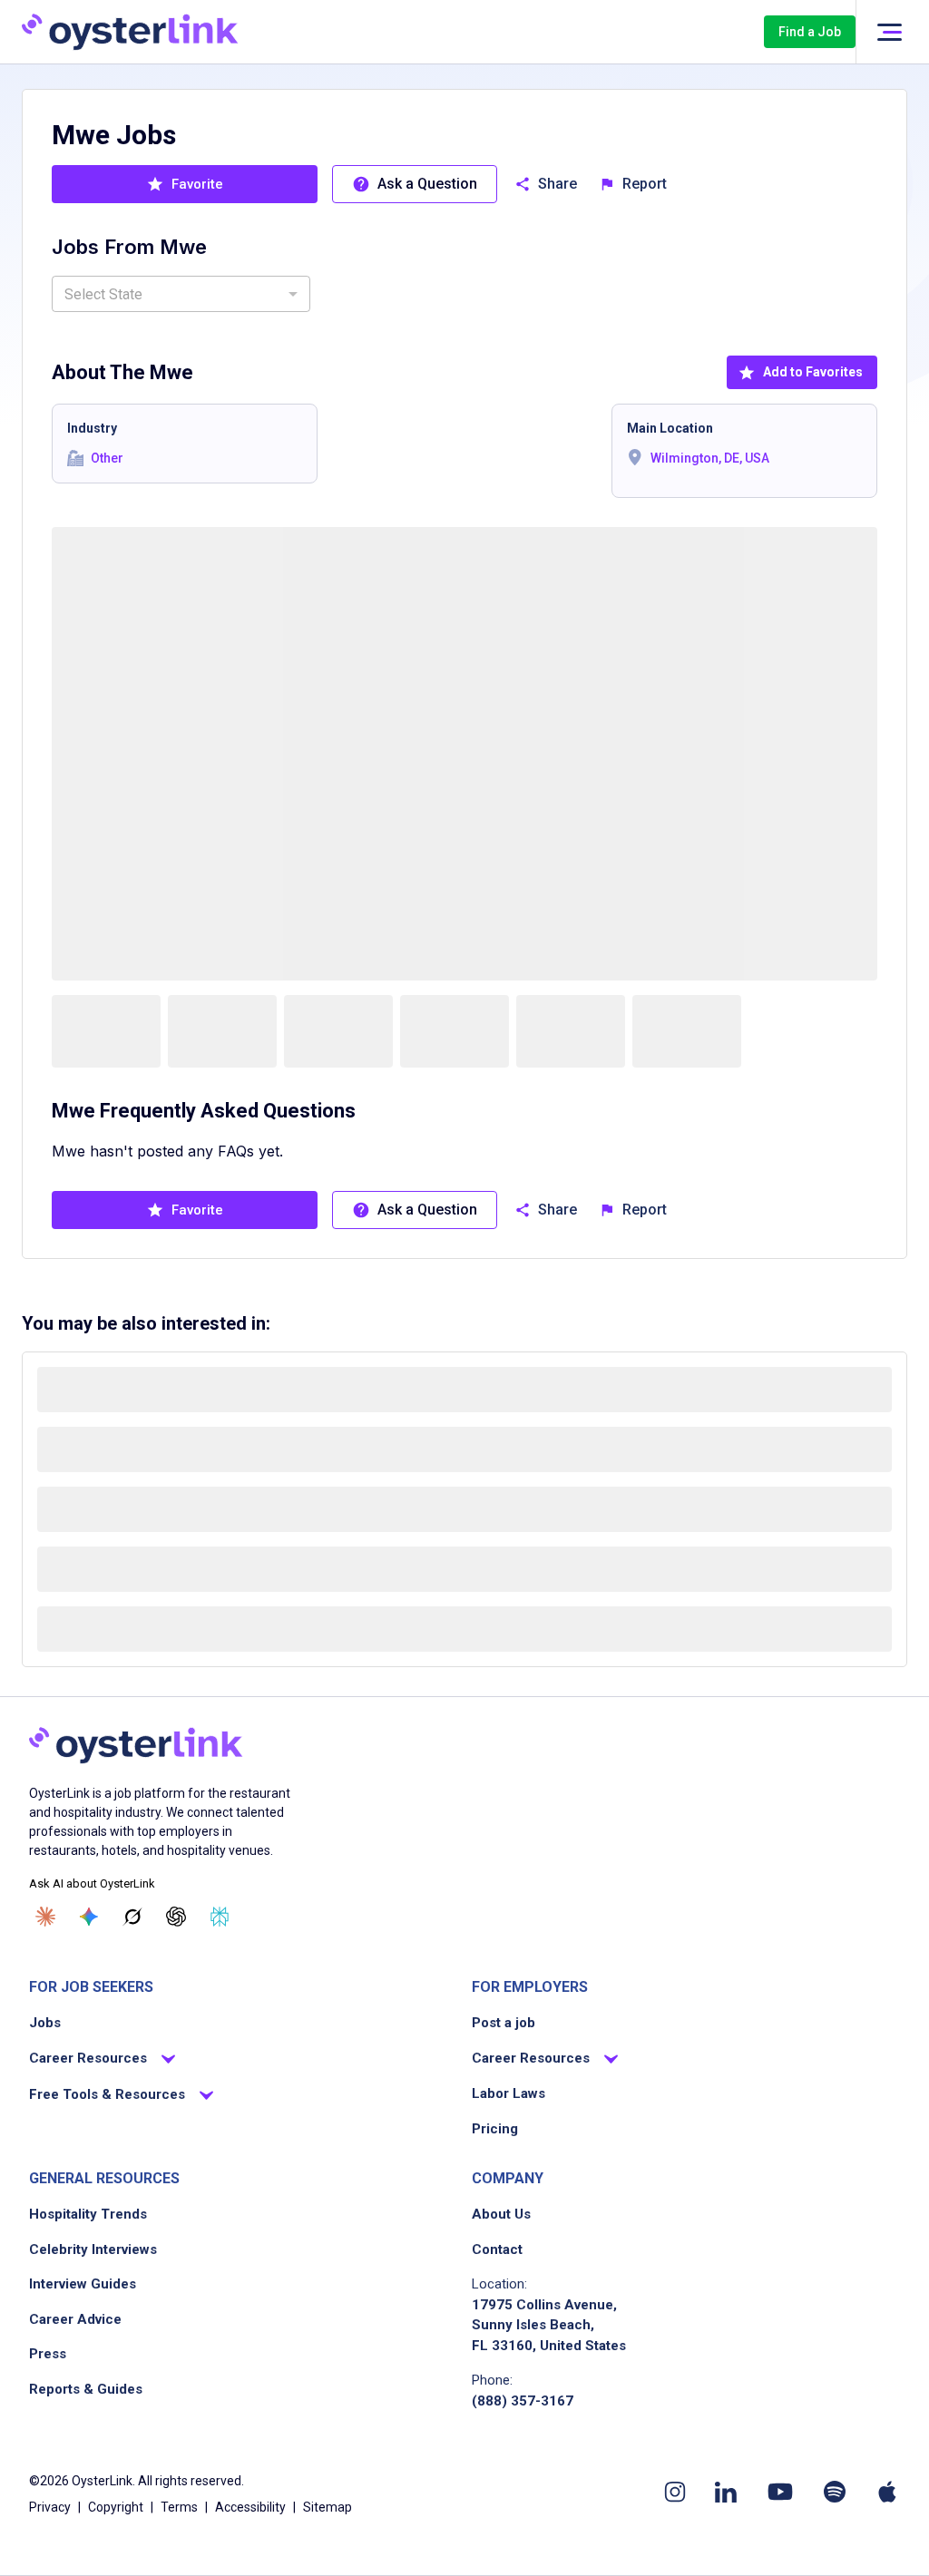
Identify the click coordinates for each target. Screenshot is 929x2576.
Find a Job (810, 32)
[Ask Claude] (45, 1917)
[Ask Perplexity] (220, 1917)
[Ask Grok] (132, 1917)
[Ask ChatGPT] (176, 1917)
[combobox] (181, 294)
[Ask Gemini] (89, 1917)
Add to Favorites (813, 372)
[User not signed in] (889, 32)
